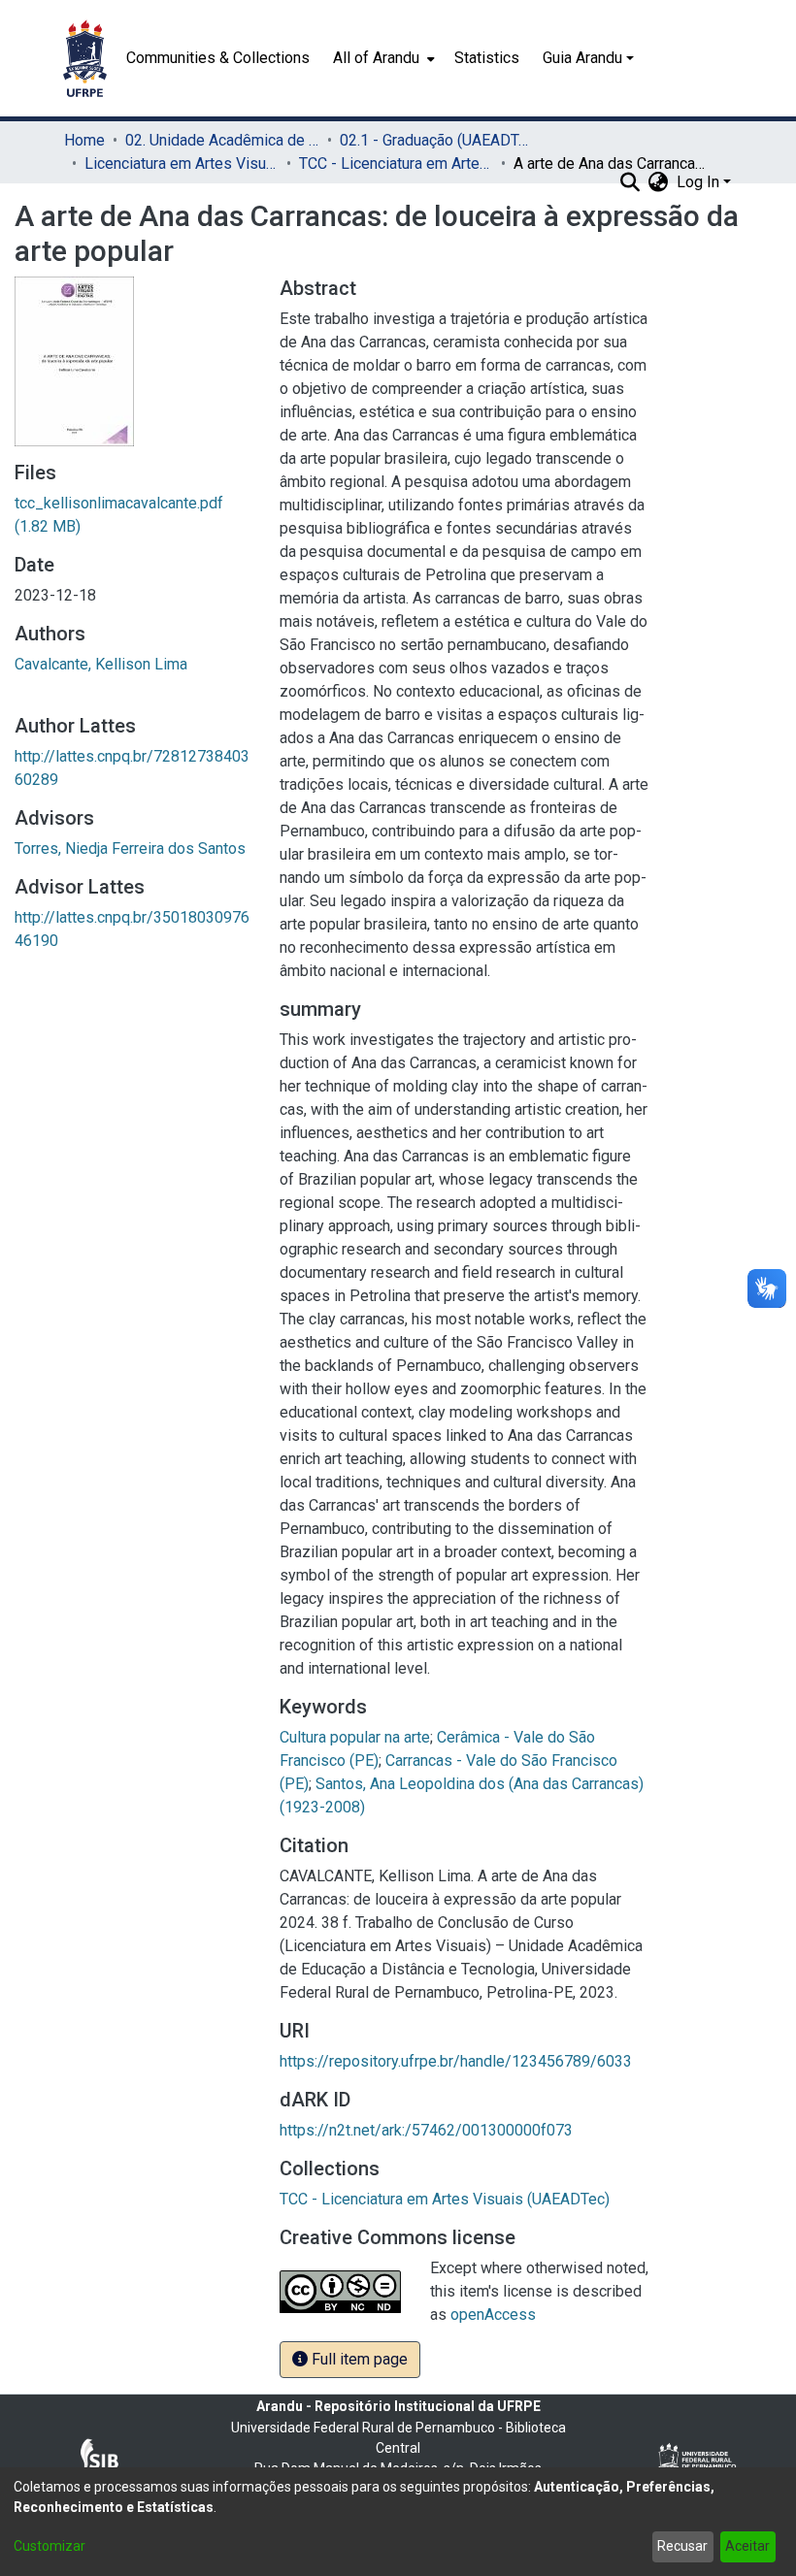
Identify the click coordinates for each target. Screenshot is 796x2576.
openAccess (493, 2315)
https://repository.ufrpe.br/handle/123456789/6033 (456, 2061)
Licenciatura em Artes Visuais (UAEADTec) (182, 163)
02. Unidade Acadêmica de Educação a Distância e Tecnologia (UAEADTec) (222, 140)
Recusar (682, 2546)
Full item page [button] (358, 2359)
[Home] (85, 58)
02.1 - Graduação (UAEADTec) (437, 140)
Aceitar (747, 2546)
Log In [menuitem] (698, 182)
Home (84, 140)
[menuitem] (382, 58)
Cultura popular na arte (355, 1737)
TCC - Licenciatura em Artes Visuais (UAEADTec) (396, 163)
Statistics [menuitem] (487, 58)
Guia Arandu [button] (582, 58)
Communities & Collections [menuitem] (218, 58)
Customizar (50, 2546)
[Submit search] (630, 182)
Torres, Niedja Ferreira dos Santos (130, 848)
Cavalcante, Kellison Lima (101, 664)
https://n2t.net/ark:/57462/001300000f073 (426, 2130)
